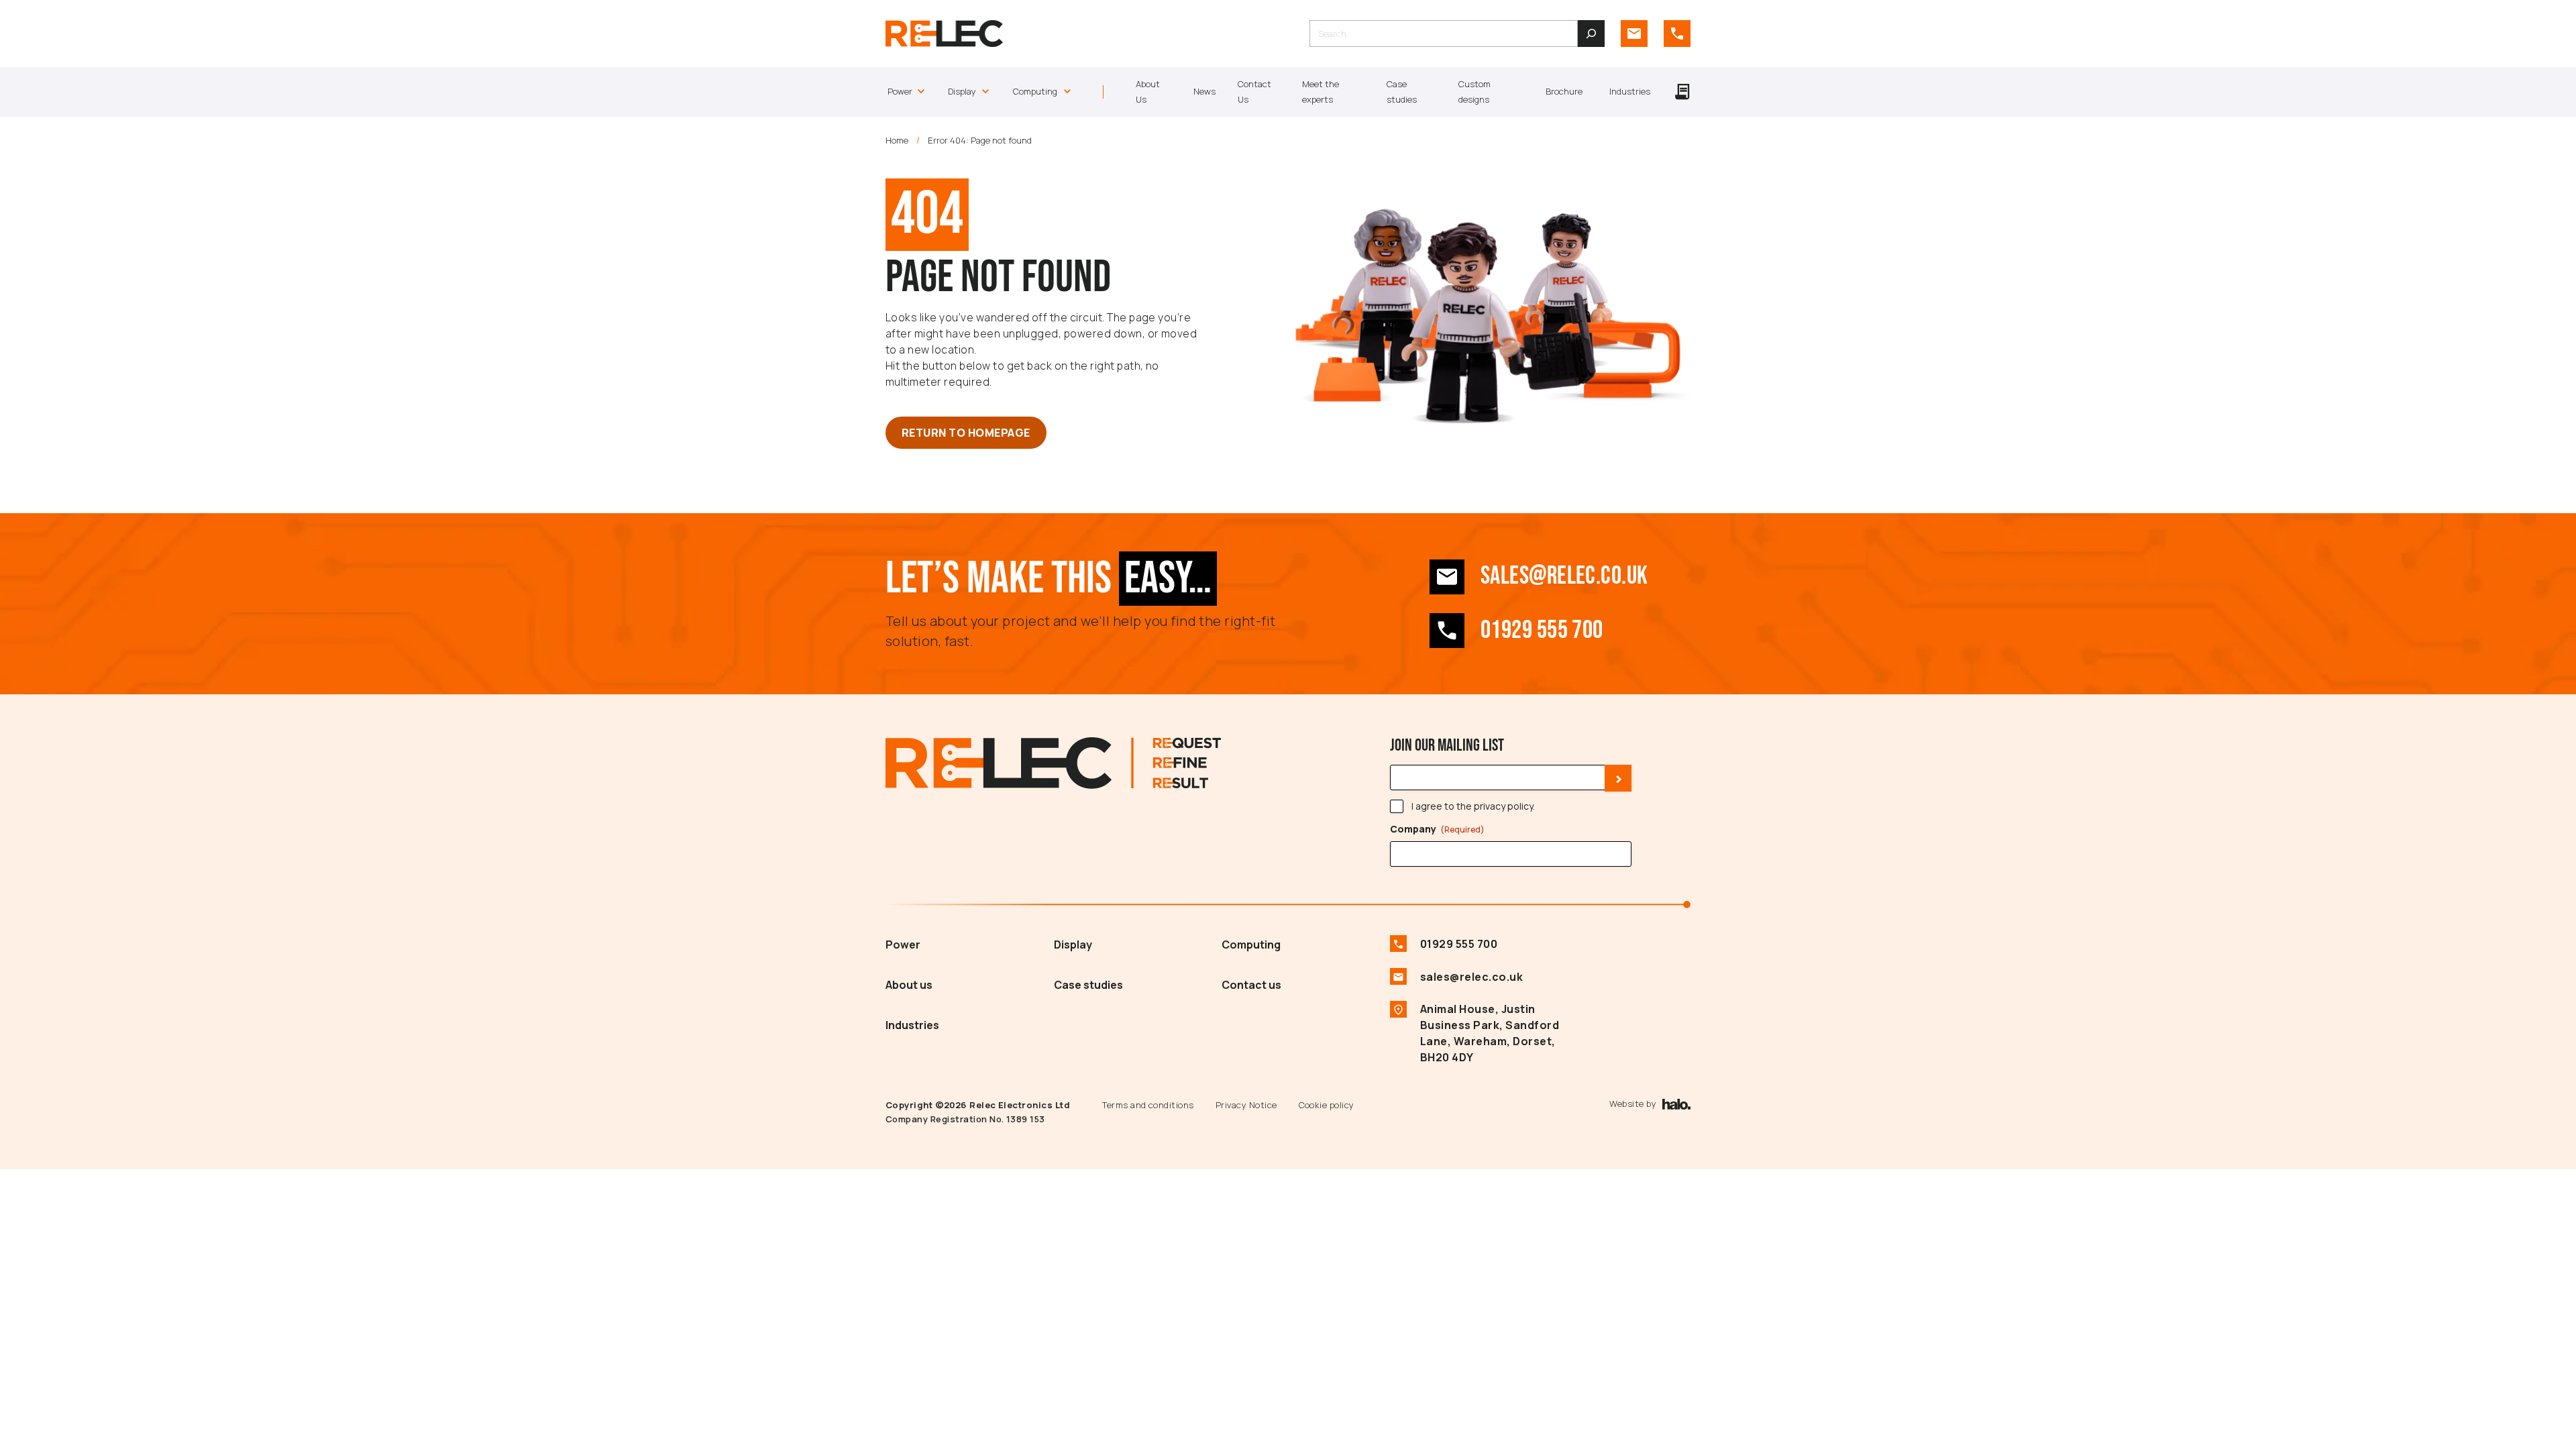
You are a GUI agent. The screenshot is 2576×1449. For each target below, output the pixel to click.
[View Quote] (1682, 92)
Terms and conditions (1148, 1105)
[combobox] (1444, 34)
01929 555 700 (1542, 630)
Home (897, 140)
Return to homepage (966, 433)
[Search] (1591, 34)
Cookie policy (1327, 1105)
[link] (1634, 34)
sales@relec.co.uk (1564, 576)
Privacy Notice (1246, 1105)
